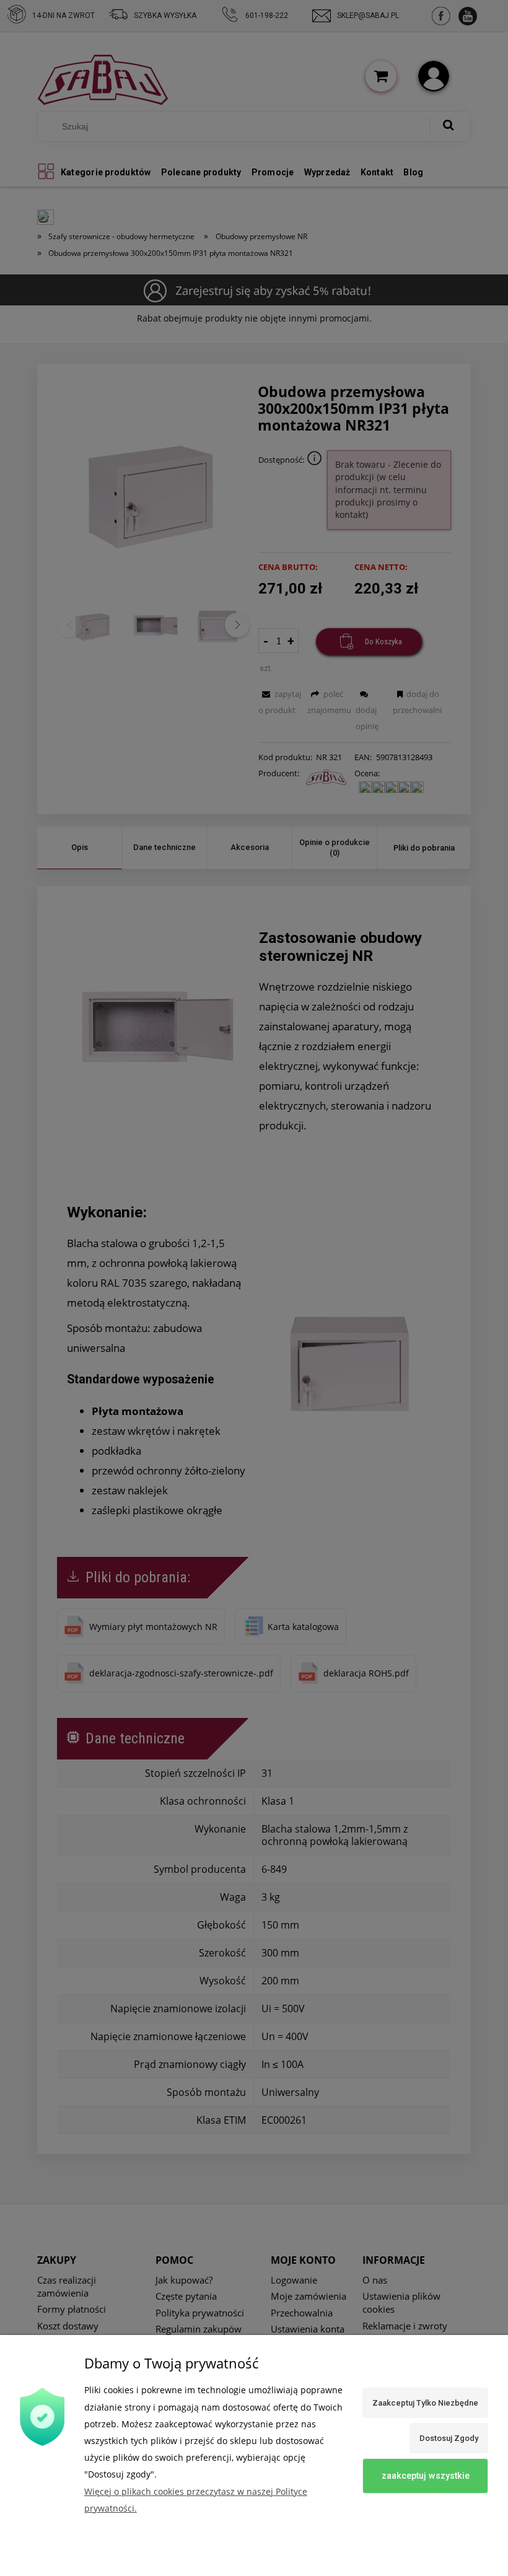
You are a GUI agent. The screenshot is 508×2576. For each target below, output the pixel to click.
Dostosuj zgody (449, 2438)
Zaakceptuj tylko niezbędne (425, 2403)
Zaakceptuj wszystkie (426, 2476)
